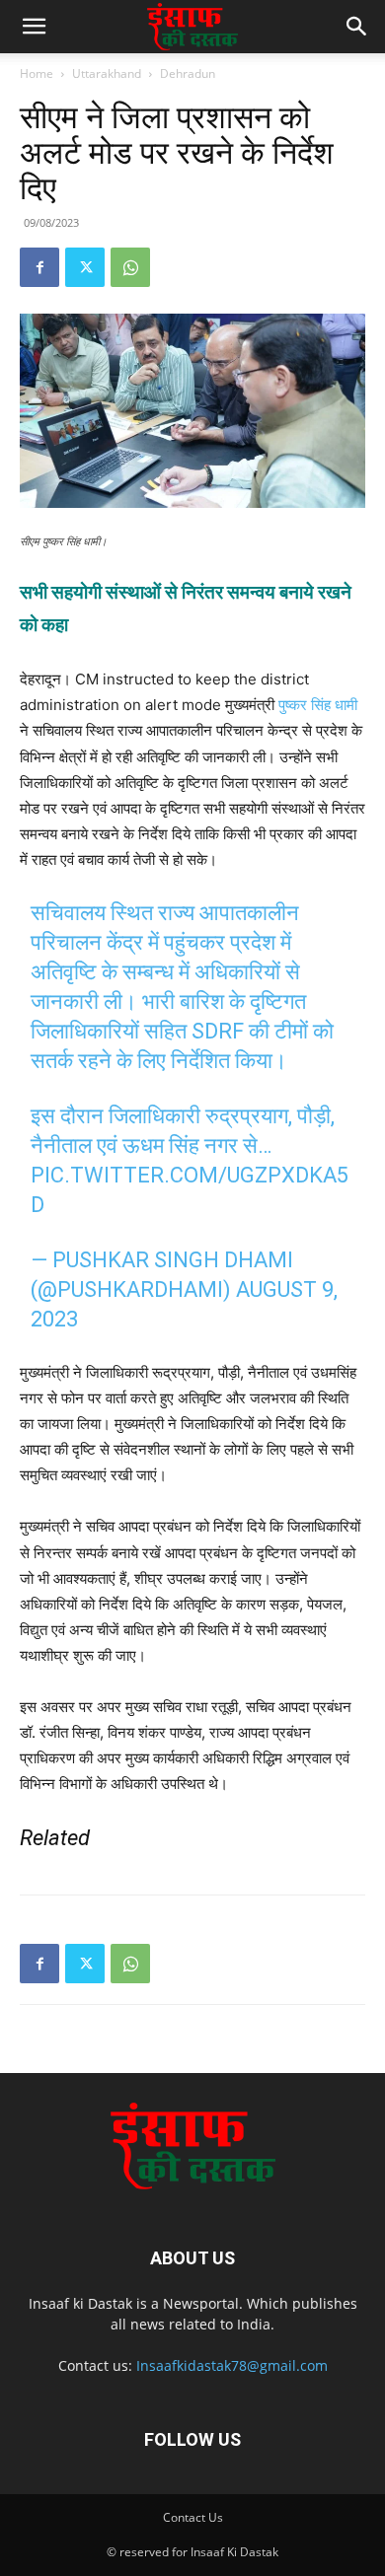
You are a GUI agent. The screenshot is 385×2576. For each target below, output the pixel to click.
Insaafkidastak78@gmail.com (232, 2365)
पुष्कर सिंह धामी (318, 705)
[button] (34, 27)
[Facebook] (39, 267)
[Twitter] (85, 267)
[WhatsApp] (130, 267)
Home (37, 73)
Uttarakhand (107, 73)
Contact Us (193, 2517)
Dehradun (188, 73)
